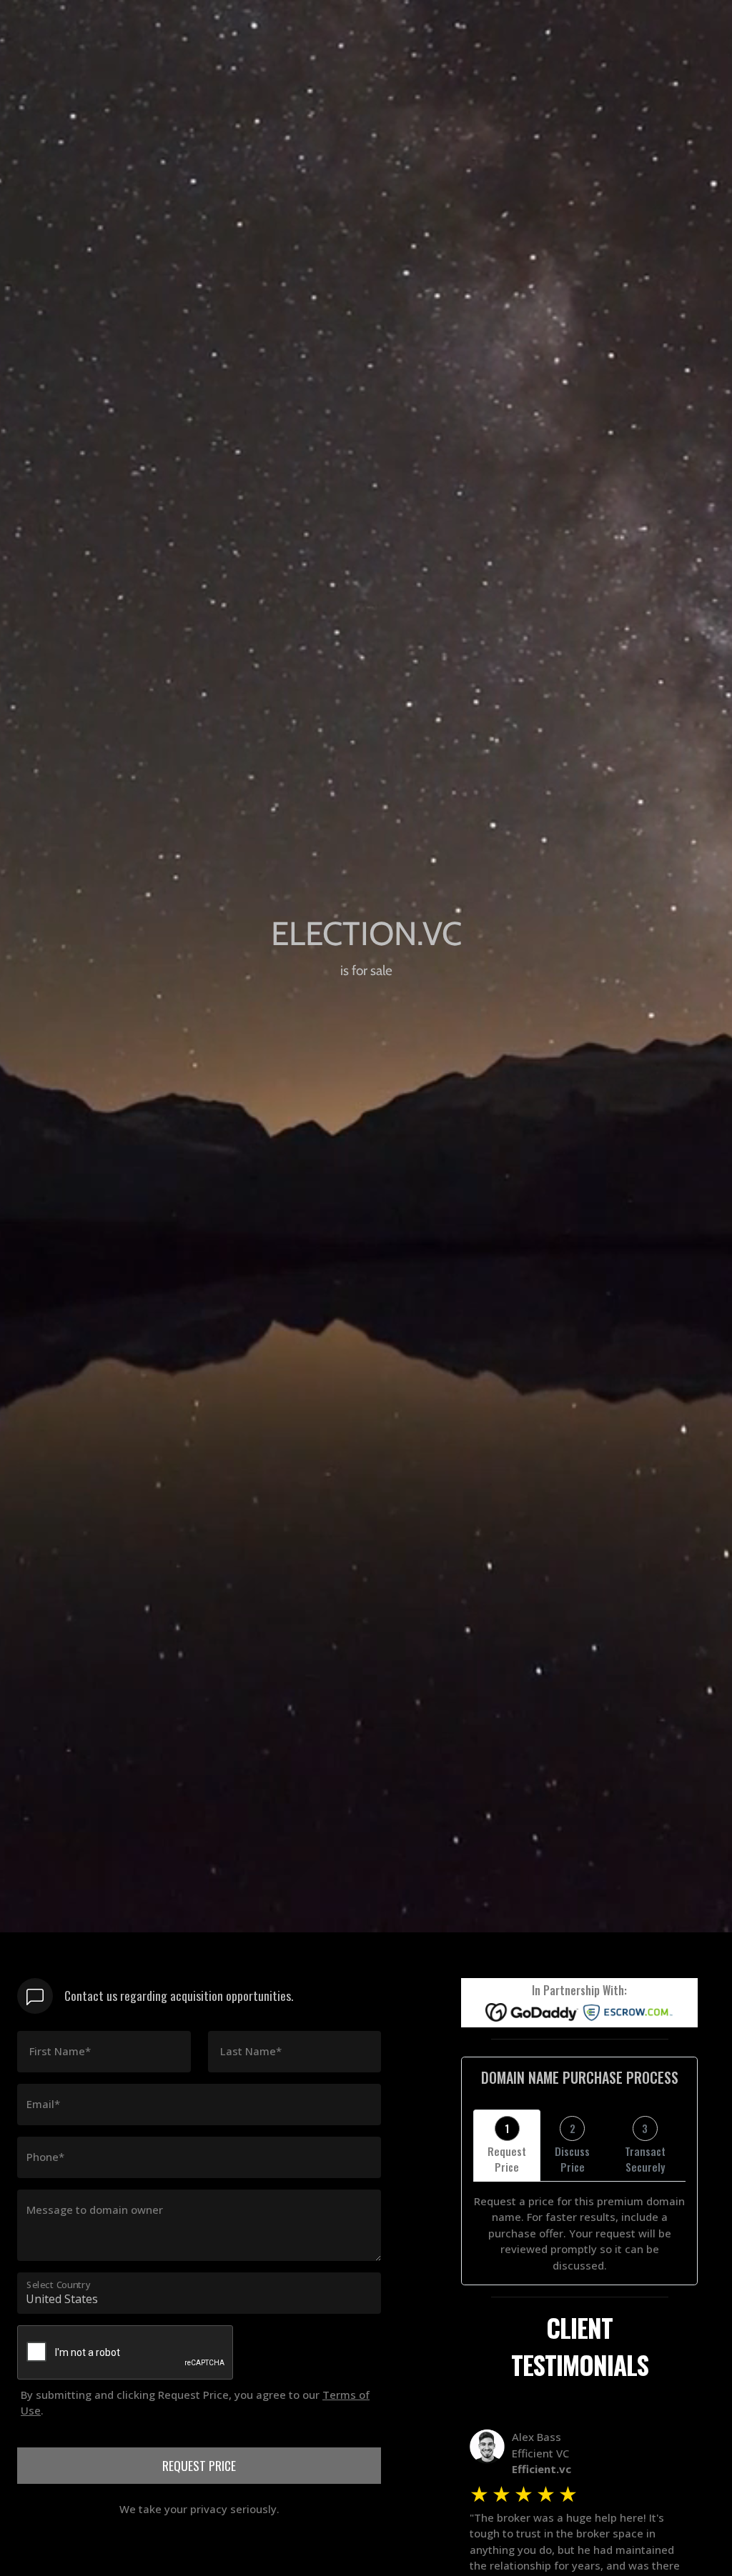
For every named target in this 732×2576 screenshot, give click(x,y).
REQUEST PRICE (199, 2465)
